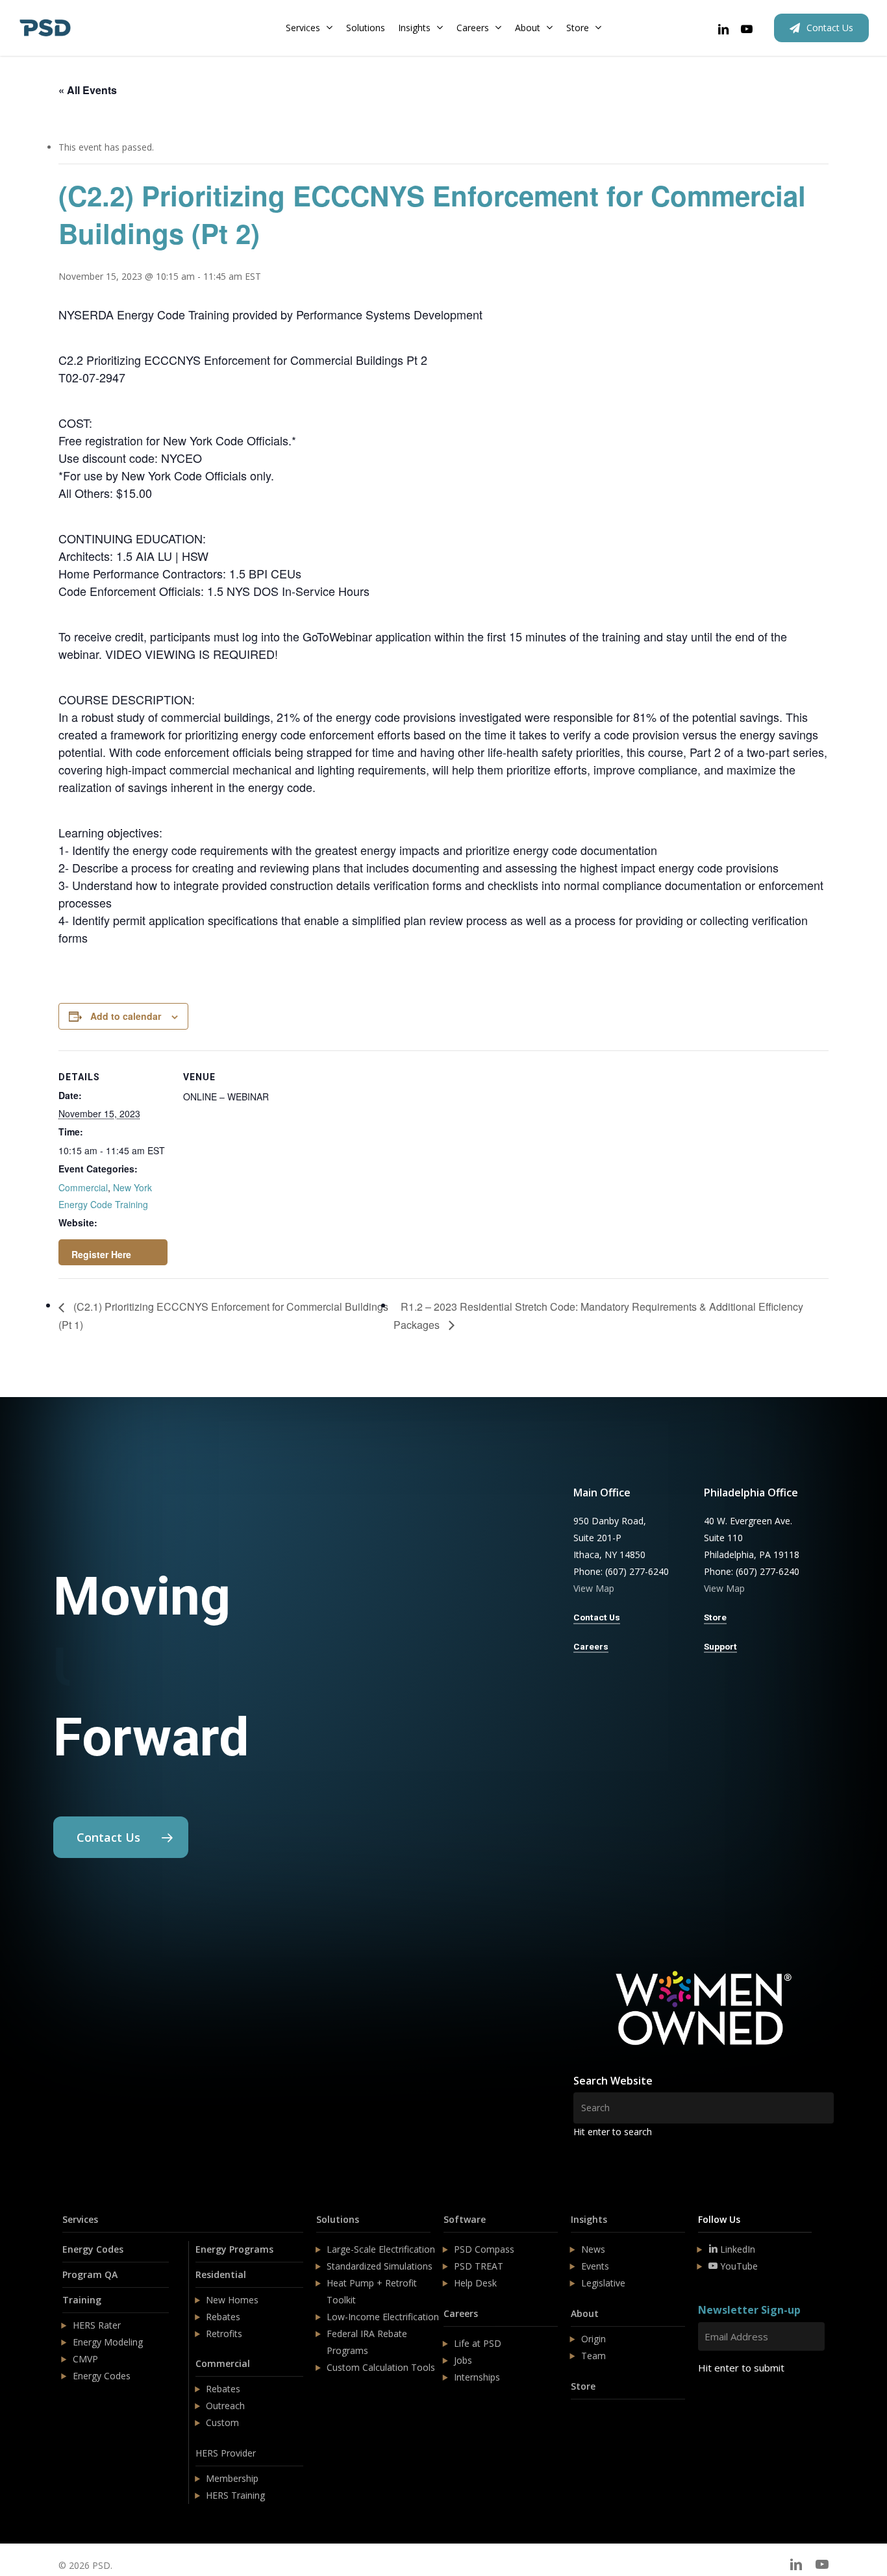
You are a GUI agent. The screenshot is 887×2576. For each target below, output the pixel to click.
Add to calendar (126, 1016)
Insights (589, 2219)
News (593, 2249)
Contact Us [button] (597, 1617)
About (585, 2313)
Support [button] (720, 1646)
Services (80, 2219)
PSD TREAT (479, 2266)
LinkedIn (736, 2249)
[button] (121, 1837)
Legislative (603, 2283)
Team (593, 2356)
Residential (221, 2274)
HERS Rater (97, 2325)
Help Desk (475, 2283)
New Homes (232, 2300)
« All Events (88, 90)
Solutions (338, 2219)
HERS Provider (226, 2453)
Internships (477, 2377)
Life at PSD (478, 2343)
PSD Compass (484, 2249)
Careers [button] (591, 1646)
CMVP (85, 2359)
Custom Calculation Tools (381, 2367)
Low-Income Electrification (383, 2317)
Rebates (223, 2317)
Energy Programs (234, 2249)
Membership (232, 2478)
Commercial (83, 1187)
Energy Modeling (108, 2342)
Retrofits (224, 2334)
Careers (461, 2313)
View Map (594, 1588)
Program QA (90, 2274)
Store (583, 2386)
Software (465, 2219)
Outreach (225, 2406)
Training (82, 2300)
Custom (222, 2422)
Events (595, 2266)
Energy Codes (93, 2249)
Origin (593, 2339)
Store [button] (715, 1617)
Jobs (463, 2360)
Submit (729, 2406)
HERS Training (235, 2495)
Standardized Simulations (380, 2266)
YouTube (738, 2266)
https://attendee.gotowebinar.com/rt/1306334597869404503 (113, 1252)
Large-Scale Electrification (381, 2249)
